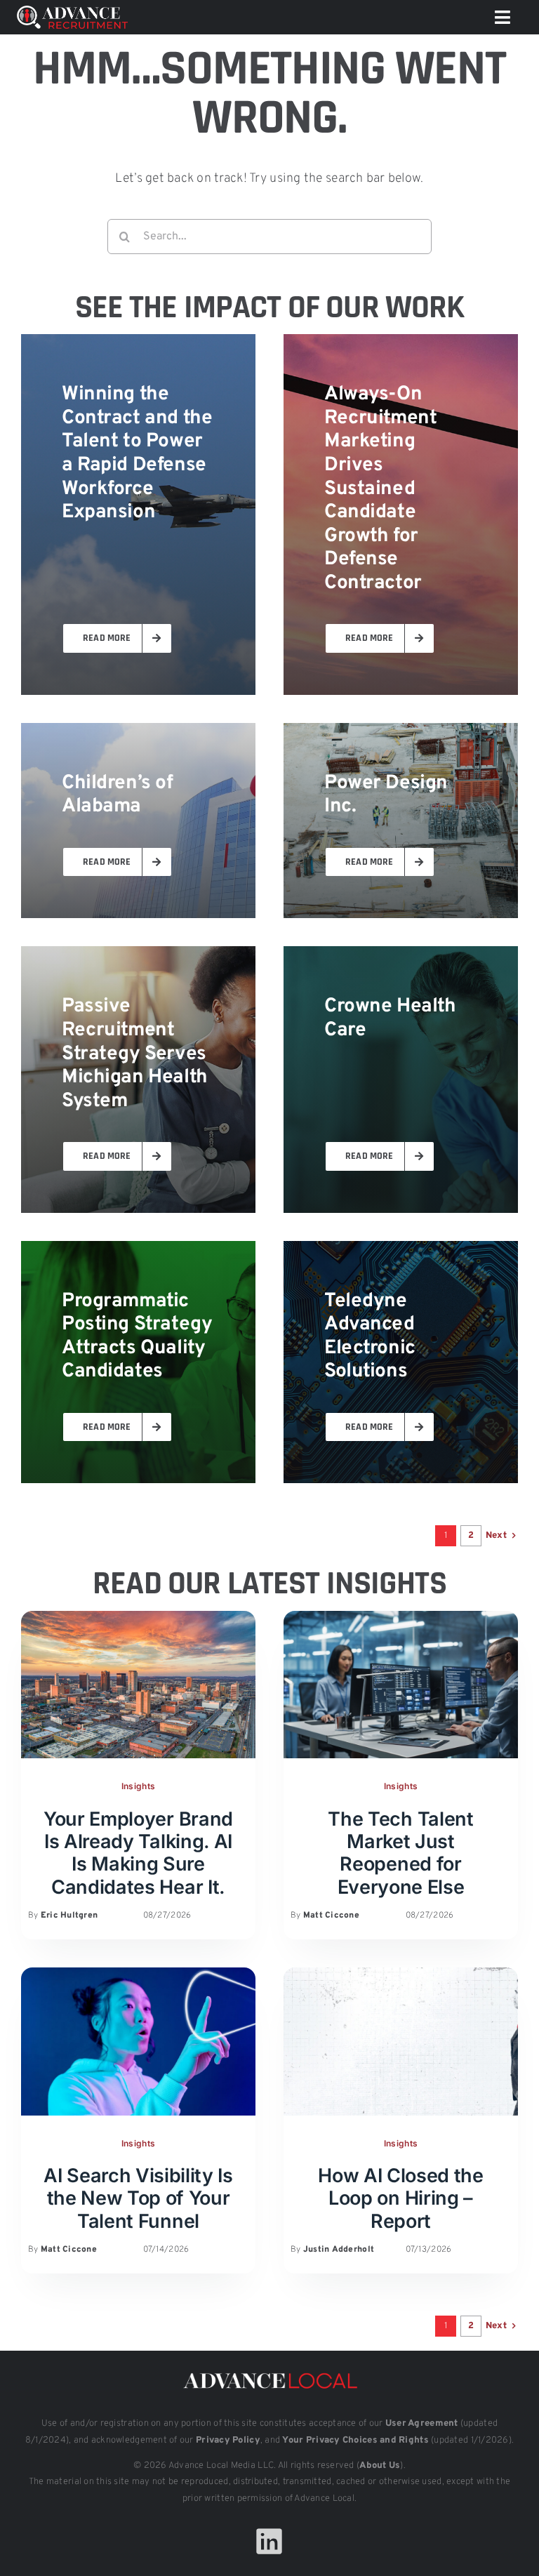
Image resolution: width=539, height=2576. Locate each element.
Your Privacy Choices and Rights (355, 2441)
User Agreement (422, 2424)
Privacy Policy (228, 2441)
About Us (380, 2466)
